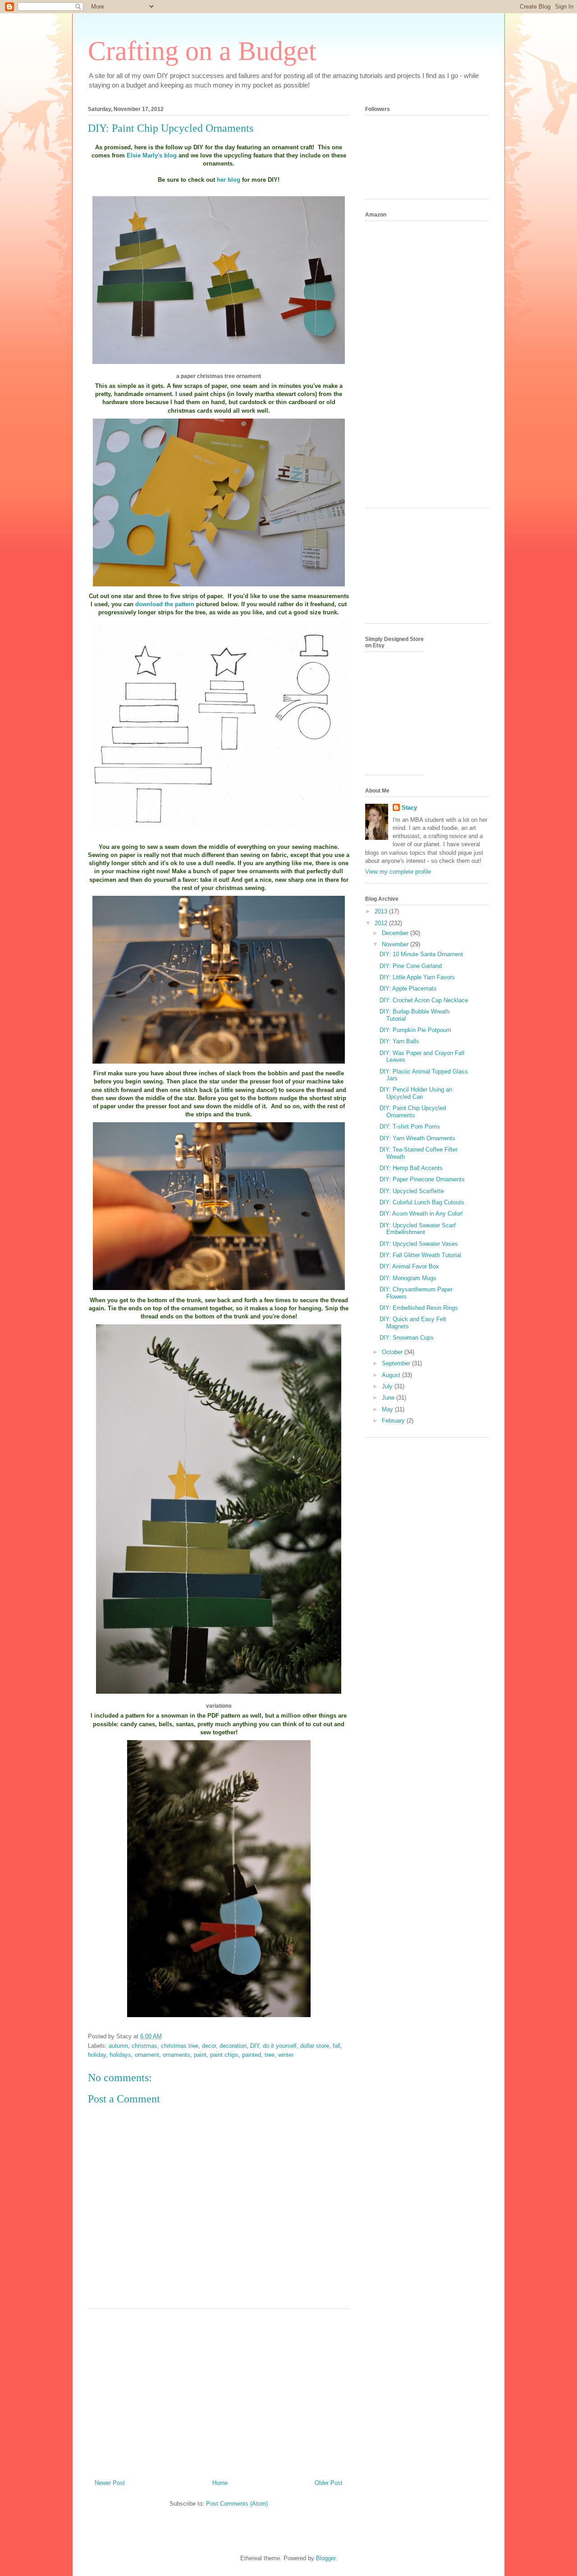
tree (270, 2055)
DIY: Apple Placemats (408, 988)
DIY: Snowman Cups (407, 1338)
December (396, 933)
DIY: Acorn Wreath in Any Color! (421, 1214)
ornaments (176, 2055)
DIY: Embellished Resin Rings (419, 1308)
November (396, 944)
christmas (144, 2046)
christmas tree (180, 2046)
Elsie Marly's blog (153, 155)
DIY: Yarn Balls (399, 1041)
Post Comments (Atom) (237, 2504)
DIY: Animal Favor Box (409, 1266)
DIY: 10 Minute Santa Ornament (421, 954)
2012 (382, 923)
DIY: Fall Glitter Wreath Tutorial (420, 1255)
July (388, 1386)
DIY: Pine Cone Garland (411, 966)
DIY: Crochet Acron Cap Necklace (424, 1000)
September (397, 1363)
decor (209, 2046)
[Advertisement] (219, 2391)
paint (200, 2055)
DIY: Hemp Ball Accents (411, 1168)
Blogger (326, 2558)
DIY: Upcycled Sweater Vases (419, 1244)
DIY (255, 2046)
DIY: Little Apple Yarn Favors (417, 977)
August (392, 1375)
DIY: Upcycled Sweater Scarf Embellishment (418, 1229)
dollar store (315, 2046)
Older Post (329, 2483)
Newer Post (110, 2483)
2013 (382, 911)
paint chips (224, 2055)
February (394, 1421)
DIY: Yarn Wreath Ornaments (417, 1138)
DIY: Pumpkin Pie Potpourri (415, 1030)
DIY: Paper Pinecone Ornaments (422, 1179)
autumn (118, 2046)
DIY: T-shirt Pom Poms (410, 1127)
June (389, 1398)
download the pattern (165, 604)
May (388, 1409)
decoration (233, 2046)
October (393, 1352)
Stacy (409, 808)
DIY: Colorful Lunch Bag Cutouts (422, 1202)
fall (337, 2046)
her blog (229, 180)
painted (252, 2055)
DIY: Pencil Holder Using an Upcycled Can (416, 1093)
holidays (120, 2055)
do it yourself (280, 2046)
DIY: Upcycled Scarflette (412, 1191)
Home (220, 2483)
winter (286, 2055)
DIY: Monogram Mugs (408, 1278)
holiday (97, 2055)
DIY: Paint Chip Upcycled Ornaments (413, 1112)
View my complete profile (398, 872)
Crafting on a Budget (202, 51)
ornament (147, 2055)
